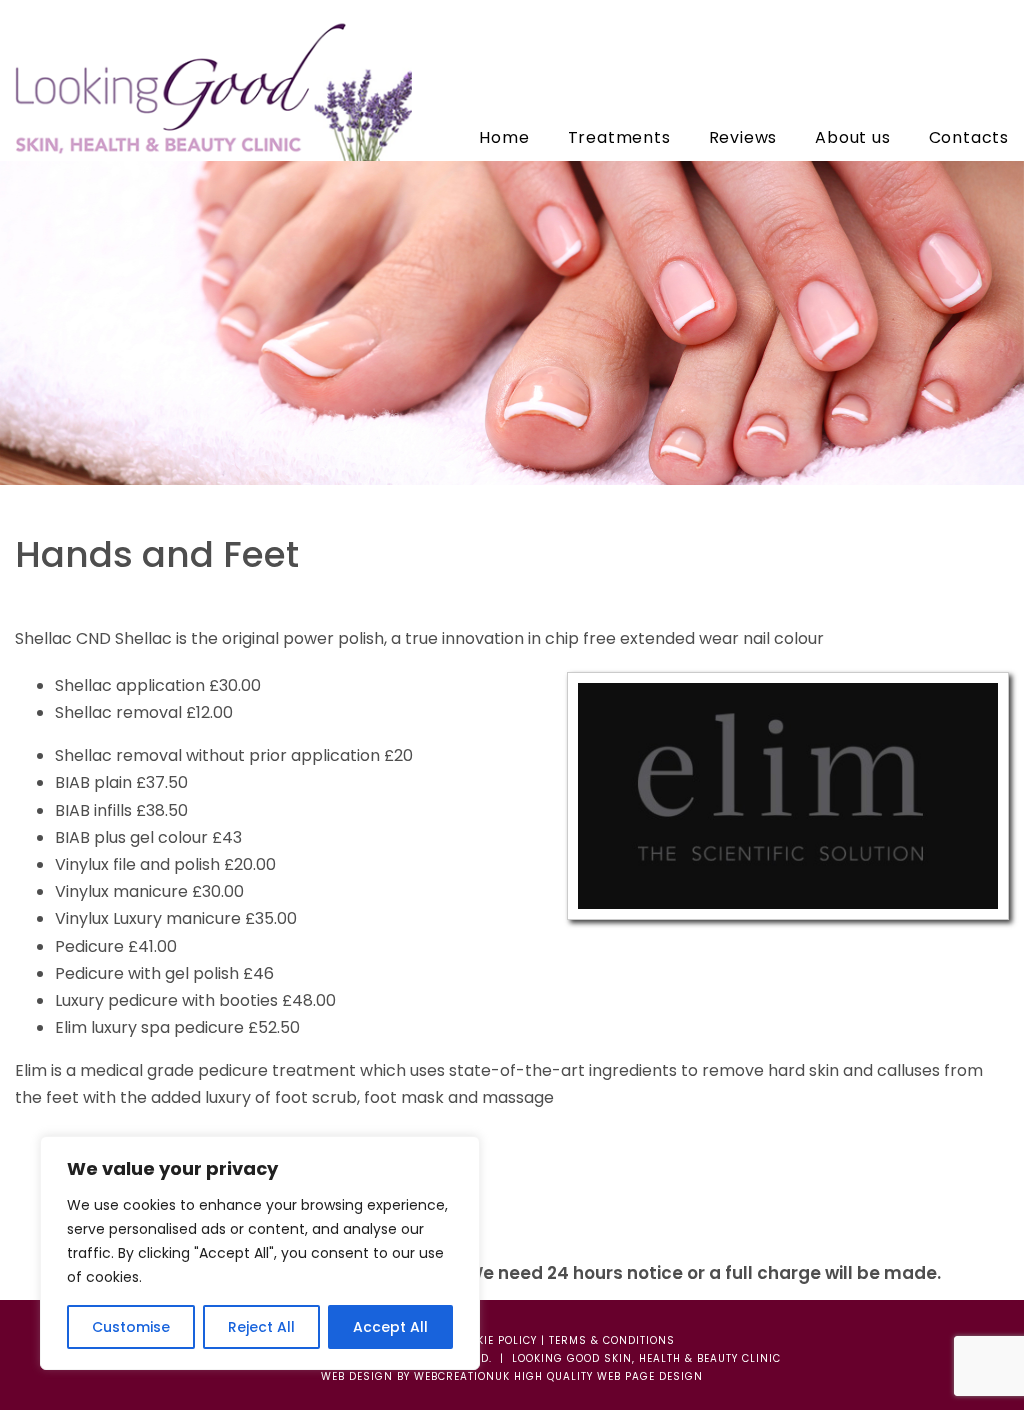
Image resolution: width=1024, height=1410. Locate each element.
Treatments (619, 137)
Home (504, 137)
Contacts (969, 137)
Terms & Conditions (612, 1340)
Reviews (743, 137)
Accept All (390, 1327)
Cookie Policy (495, 1340)
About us (852, 137)
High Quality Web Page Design (608, 1376)
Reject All (261, 1327)
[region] (260, 1253)
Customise (131, 1327)
